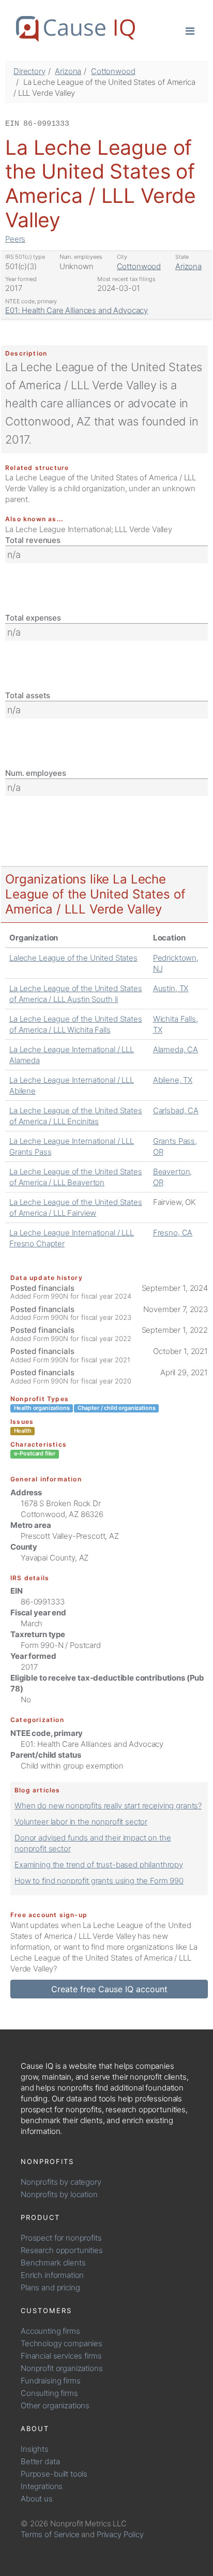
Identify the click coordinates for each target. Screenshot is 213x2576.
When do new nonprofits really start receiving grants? (108, 1806)
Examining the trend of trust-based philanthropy (99, 1865)
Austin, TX (171, 988)
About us (37, 2499)
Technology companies (62, 2343)
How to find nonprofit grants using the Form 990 (99, 1881)
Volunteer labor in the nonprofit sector (81, 1822)
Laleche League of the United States (73, 958)
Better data (40, 2461)
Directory (29, 71)
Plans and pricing (50, 2287)
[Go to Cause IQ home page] (75, 29)
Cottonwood (113, 71)
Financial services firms (61, 2356)
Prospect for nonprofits (61, 2238)
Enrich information (52, 2275)
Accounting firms (50, 2331)
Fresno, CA (173, 1233)
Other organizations (55, 2405)
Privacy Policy (120, 2534)
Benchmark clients (53, 2263)
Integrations (42, 2486)
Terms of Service (50, 2534)
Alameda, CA (176, 1049)
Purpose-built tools (54, 2474)
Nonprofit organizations (62, 2368)
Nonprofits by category (61, 2182)
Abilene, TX (173, 1080)
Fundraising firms (50, 2381)
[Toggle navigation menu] (190, 30)
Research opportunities (62, 2250)
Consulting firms (49, 2393)
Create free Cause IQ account (109, 1989)
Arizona (68, 71)
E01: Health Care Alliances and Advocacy (77, 310)
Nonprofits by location (59, 2194)
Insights (35, 2449)
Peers (15, 239)
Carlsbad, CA (176, 1110)
